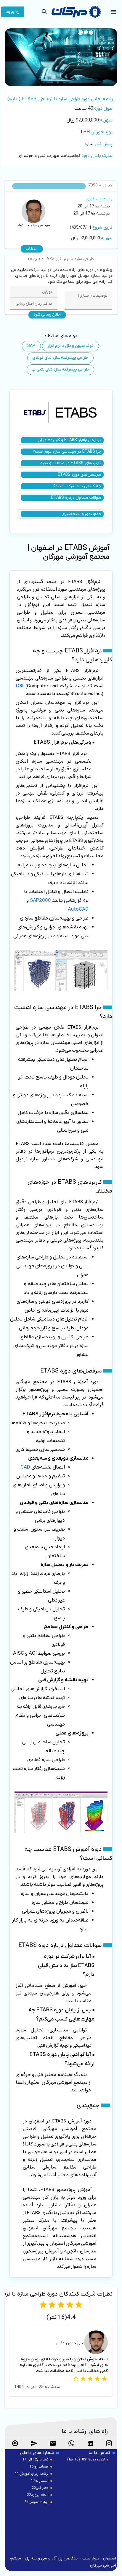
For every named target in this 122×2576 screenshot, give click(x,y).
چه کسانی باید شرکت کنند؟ (77, 486)
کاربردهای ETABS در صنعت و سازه (71, 463)
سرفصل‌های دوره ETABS (80, 475)
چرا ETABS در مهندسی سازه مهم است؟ (67, 452)
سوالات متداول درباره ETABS (76, 498)
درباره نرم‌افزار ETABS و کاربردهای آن (69, 440)
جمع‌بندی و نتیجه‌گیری (81, 514)
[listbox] (61, 129)
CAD (25, 1467)
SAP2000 (40, 901)
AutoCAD (78, 909)
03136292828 (93, 2460)
